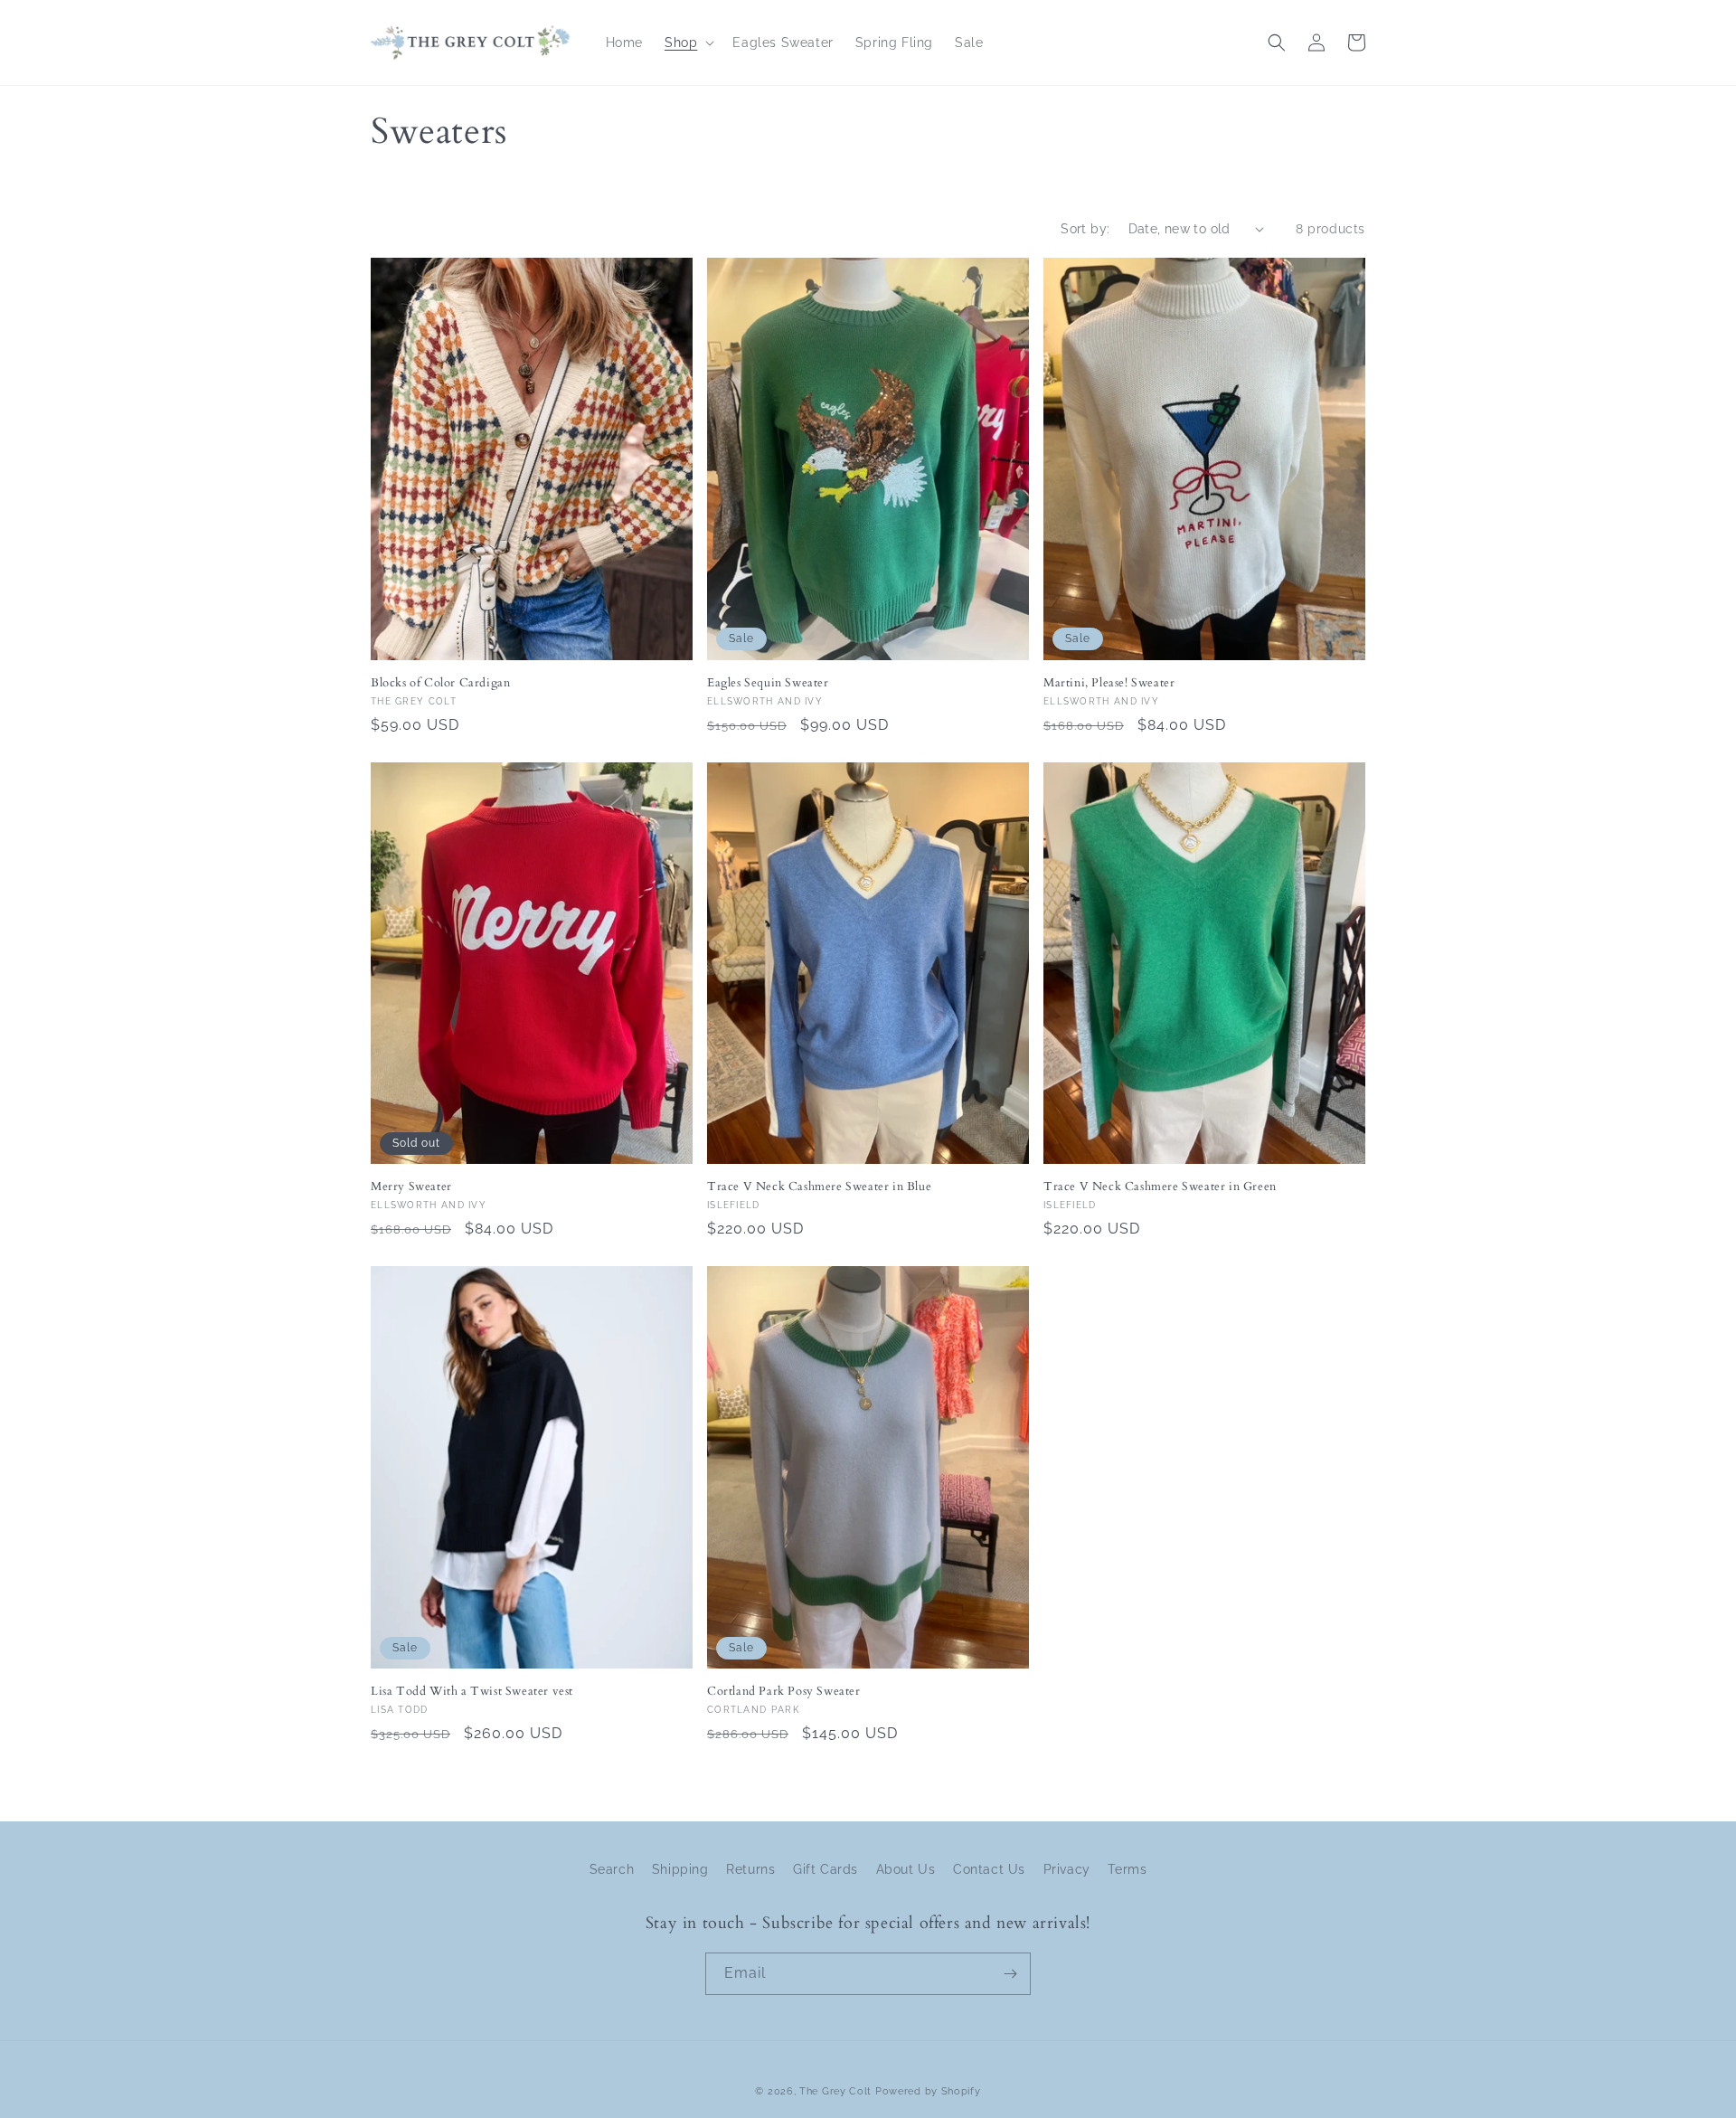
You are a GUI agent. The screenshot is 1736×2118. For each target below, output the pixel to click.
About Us (906, 1869)
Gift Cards (826, 1869)
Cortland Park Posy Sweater (784, 1692)
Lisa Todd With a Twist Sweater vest (472, 1692)
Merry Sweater (411, 1187)
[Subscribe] (1010, 1974)
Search (612, 1869)
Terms (1127, 1869)
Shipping (680, 1869)
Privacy (1067, 1869)
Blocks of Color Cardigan (440, 683)
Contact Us (989, 1869)
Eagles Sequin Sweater (768, 683)
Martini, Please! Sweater (1109, 683)
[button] (688, 43)
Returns (750, 1869)
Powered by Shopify (928, 2091)
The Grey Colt (835, 2091)
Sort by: (1085, 229)
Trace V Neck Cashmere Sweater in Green (1160, 1187)
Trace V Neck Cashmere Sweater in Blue (819, 1187)
